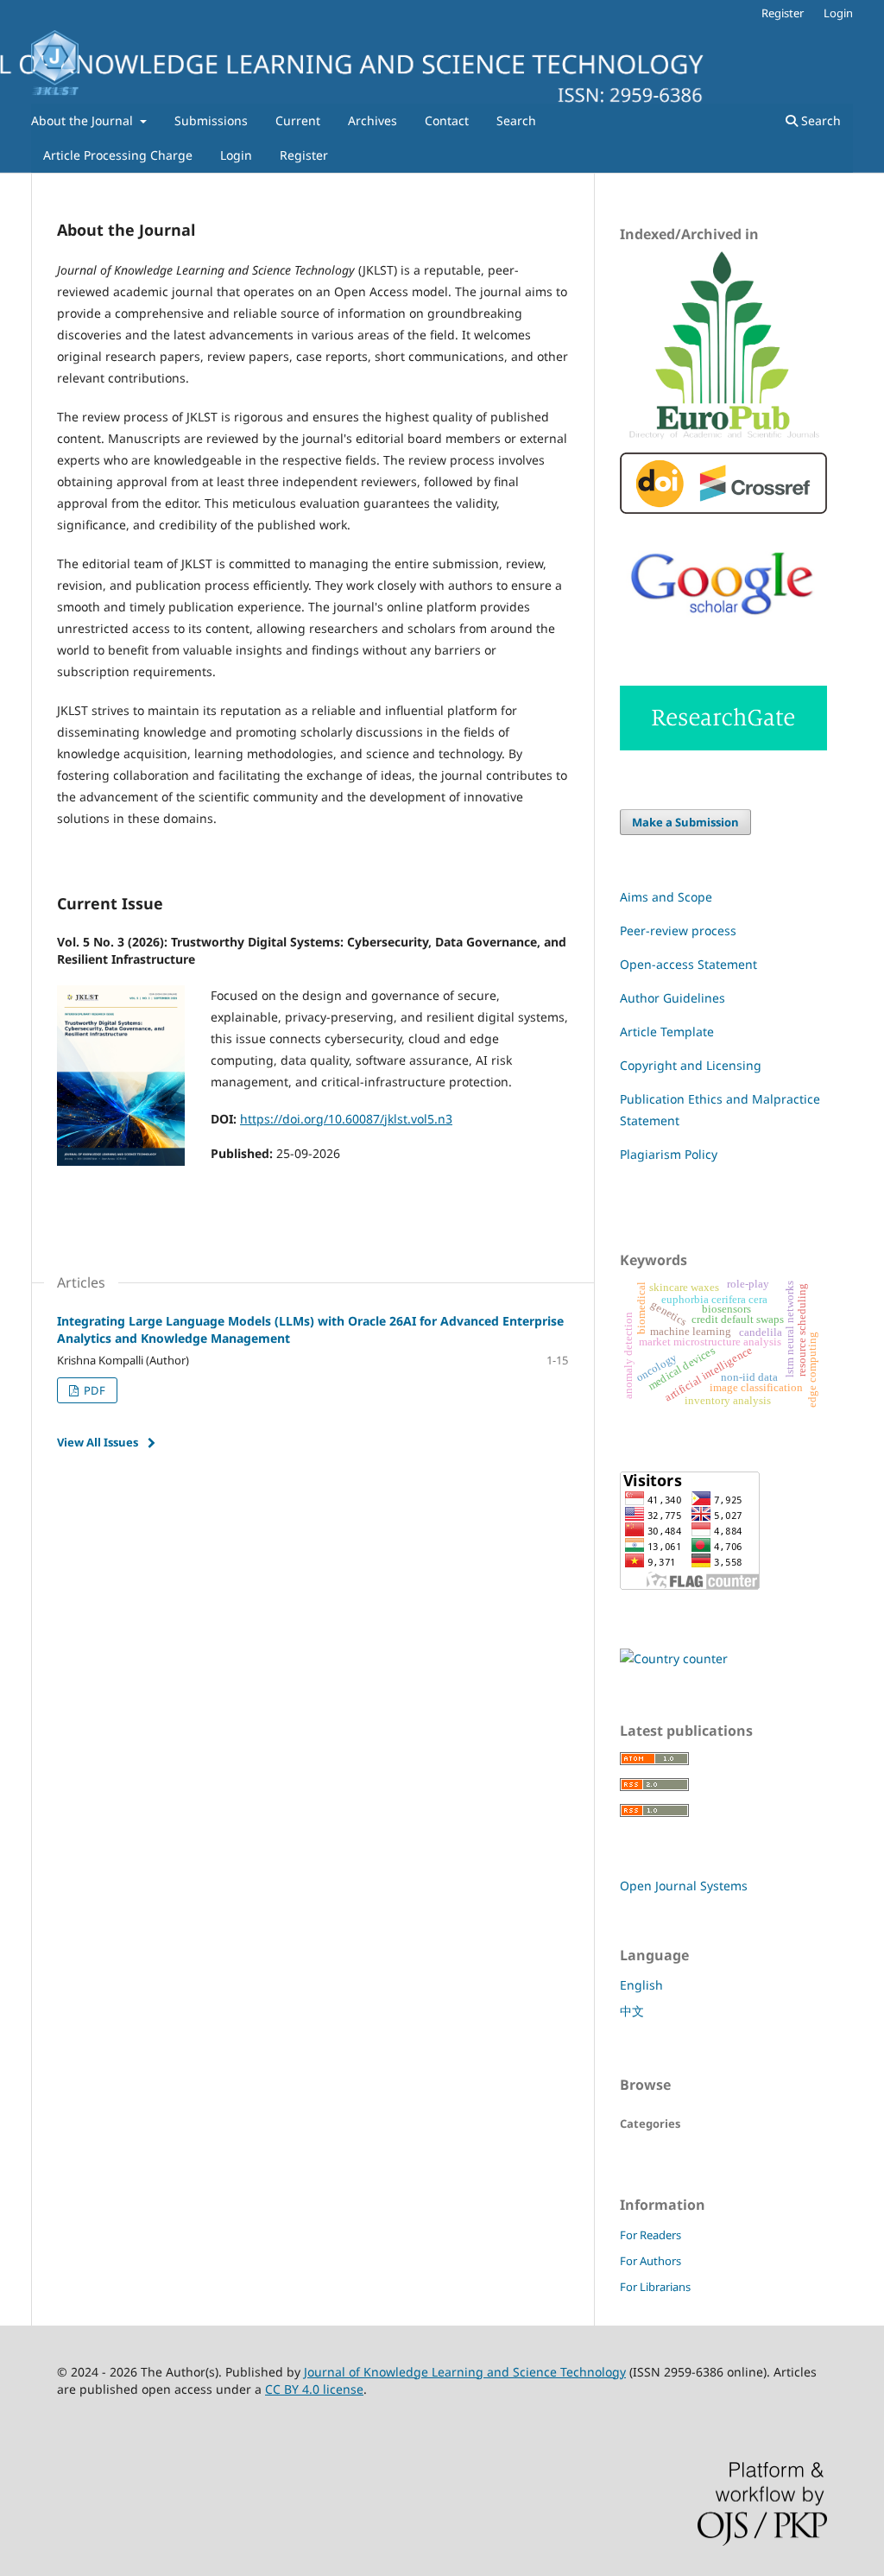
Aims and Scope (666, 897)
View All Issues (98, 1442)
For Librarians (655, 2287)
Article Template (667, 1032)
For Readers (650, 2235)
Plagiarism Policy (669, 1154)
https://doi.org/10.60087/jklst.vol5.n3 (346, 1119)
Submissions (211, 120)
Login (236, 155)
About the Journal (84, 120)
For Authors (650, 2261)
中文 (632, 2011)
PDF (93, 1390)
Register (304, 155)
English (641, 1985)
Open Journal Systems (684, 1886)
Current (298, 120)
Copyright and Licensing (691, 1065)
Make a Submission (685, 822)
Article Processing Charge (118, 155)
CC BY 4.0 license (314, 2389)
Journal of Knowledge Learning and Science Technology (465, 2372)
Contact (447, 120)
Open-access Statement (688, 964)
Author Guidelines (672, 998)
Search (516, 120)
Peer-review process (678, 930)
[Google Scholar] (723, 628)
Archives (373, 120)
